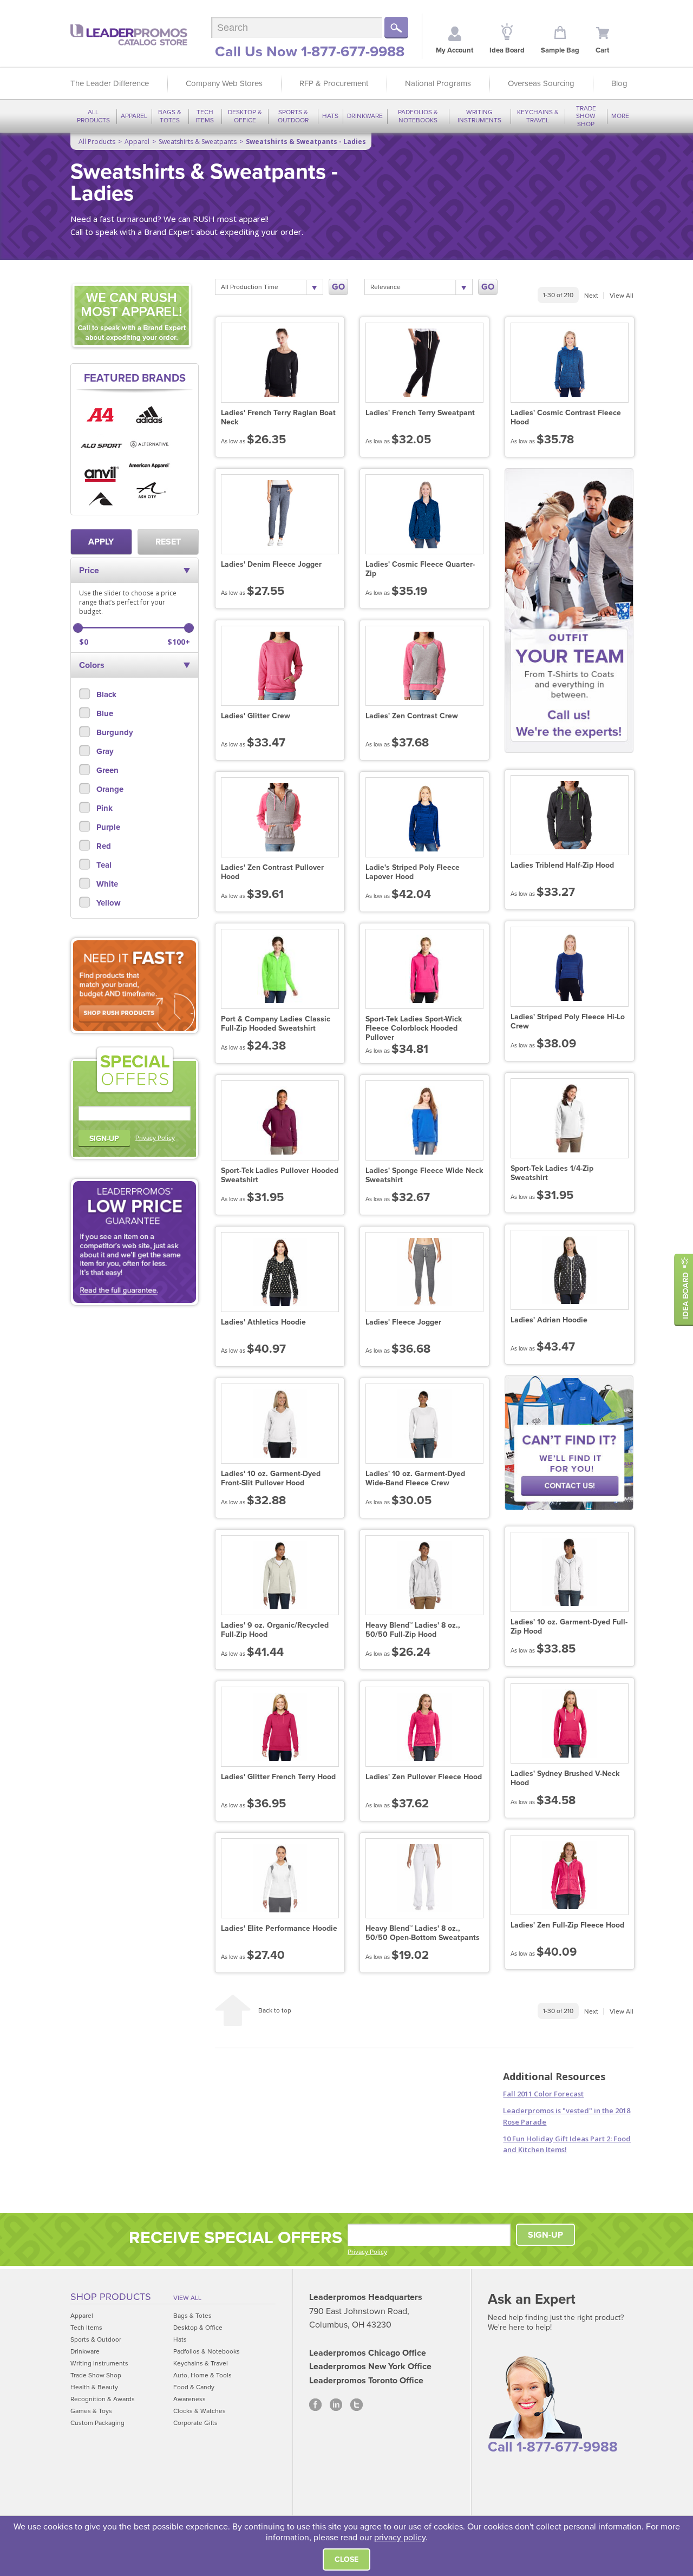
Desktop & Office (245, 116)
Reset (168, 542)
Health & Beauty (94, 2387)
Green (106, 770)
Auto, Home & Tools (202, 2375)
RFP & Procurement (334, 83)
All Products (93, 116)
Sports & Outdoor (293, 116)
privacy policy (400, 2538)
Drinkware (365, 116)
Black (105, 694)
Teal (103, 865)
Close (346, 2559)
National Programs (438, 83)
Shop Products (111, 2297)
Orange (109, 789)
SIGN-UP (104, 1139)
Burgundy (114, 732)
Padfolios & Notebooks (418, 116)
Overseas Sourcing (541, 83)
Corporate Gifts (195, 2423)
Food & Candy (194, 2387)
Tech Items (205, 116)
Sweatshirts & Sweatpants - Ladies (306, 142)
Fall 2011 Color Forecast (543, 2094)
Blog (619, 83)
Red (103, 846)
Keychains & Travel (538, 116)
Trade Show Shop (586, 116)
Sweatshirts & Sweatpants (198, 142)
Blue (104, 713)
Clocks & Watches (200, 2411)
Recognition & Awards (103, 2399)
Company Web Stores (224, 83)
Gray (104, 751)
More (620, 116)
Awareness (189, 2399)
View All (622, 296)
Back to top (275, 2010)
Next (591, 296)
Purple (107, 827)
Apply (101, 542)
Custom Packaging (97, 2423)
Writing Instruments (479, 116)
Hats (330, 116)
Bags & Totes (170, 116)
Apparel (134, 116)
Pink (103, 808)
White (106, 884)
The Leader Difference (110, 83)
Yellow (107, 903)
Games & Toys (91, 2411)
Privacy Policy (155, 1138)
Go (338, 287)
